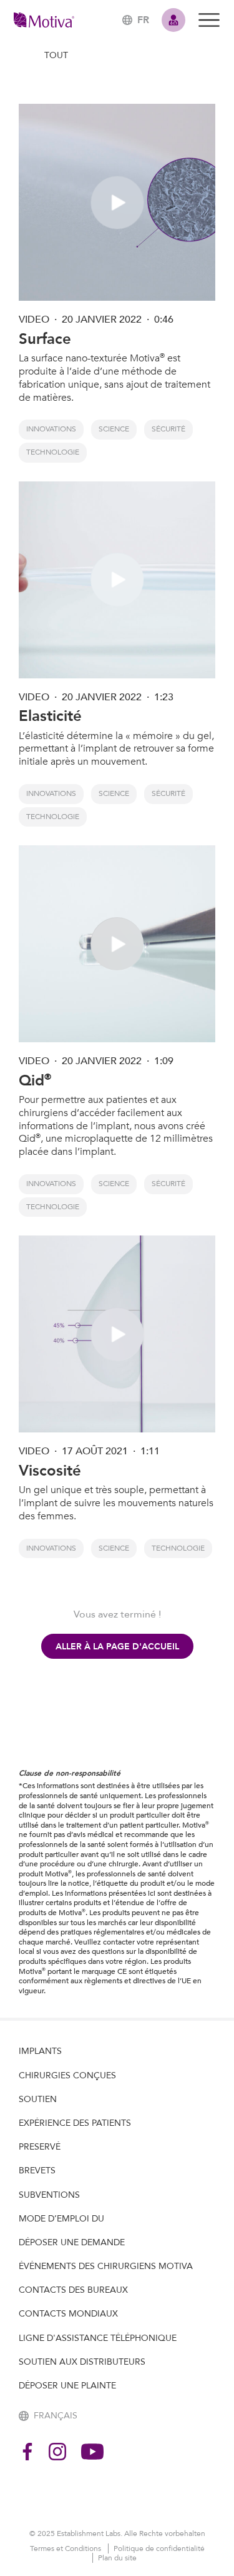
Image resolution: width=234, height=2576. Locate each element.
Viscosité (50, 1471)
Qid (35, 1081)
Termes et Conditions (66, 2548)
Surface (45, 339)
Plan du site (117, 2558)
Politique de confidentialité (159, 2548)
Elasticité (50, 716)
